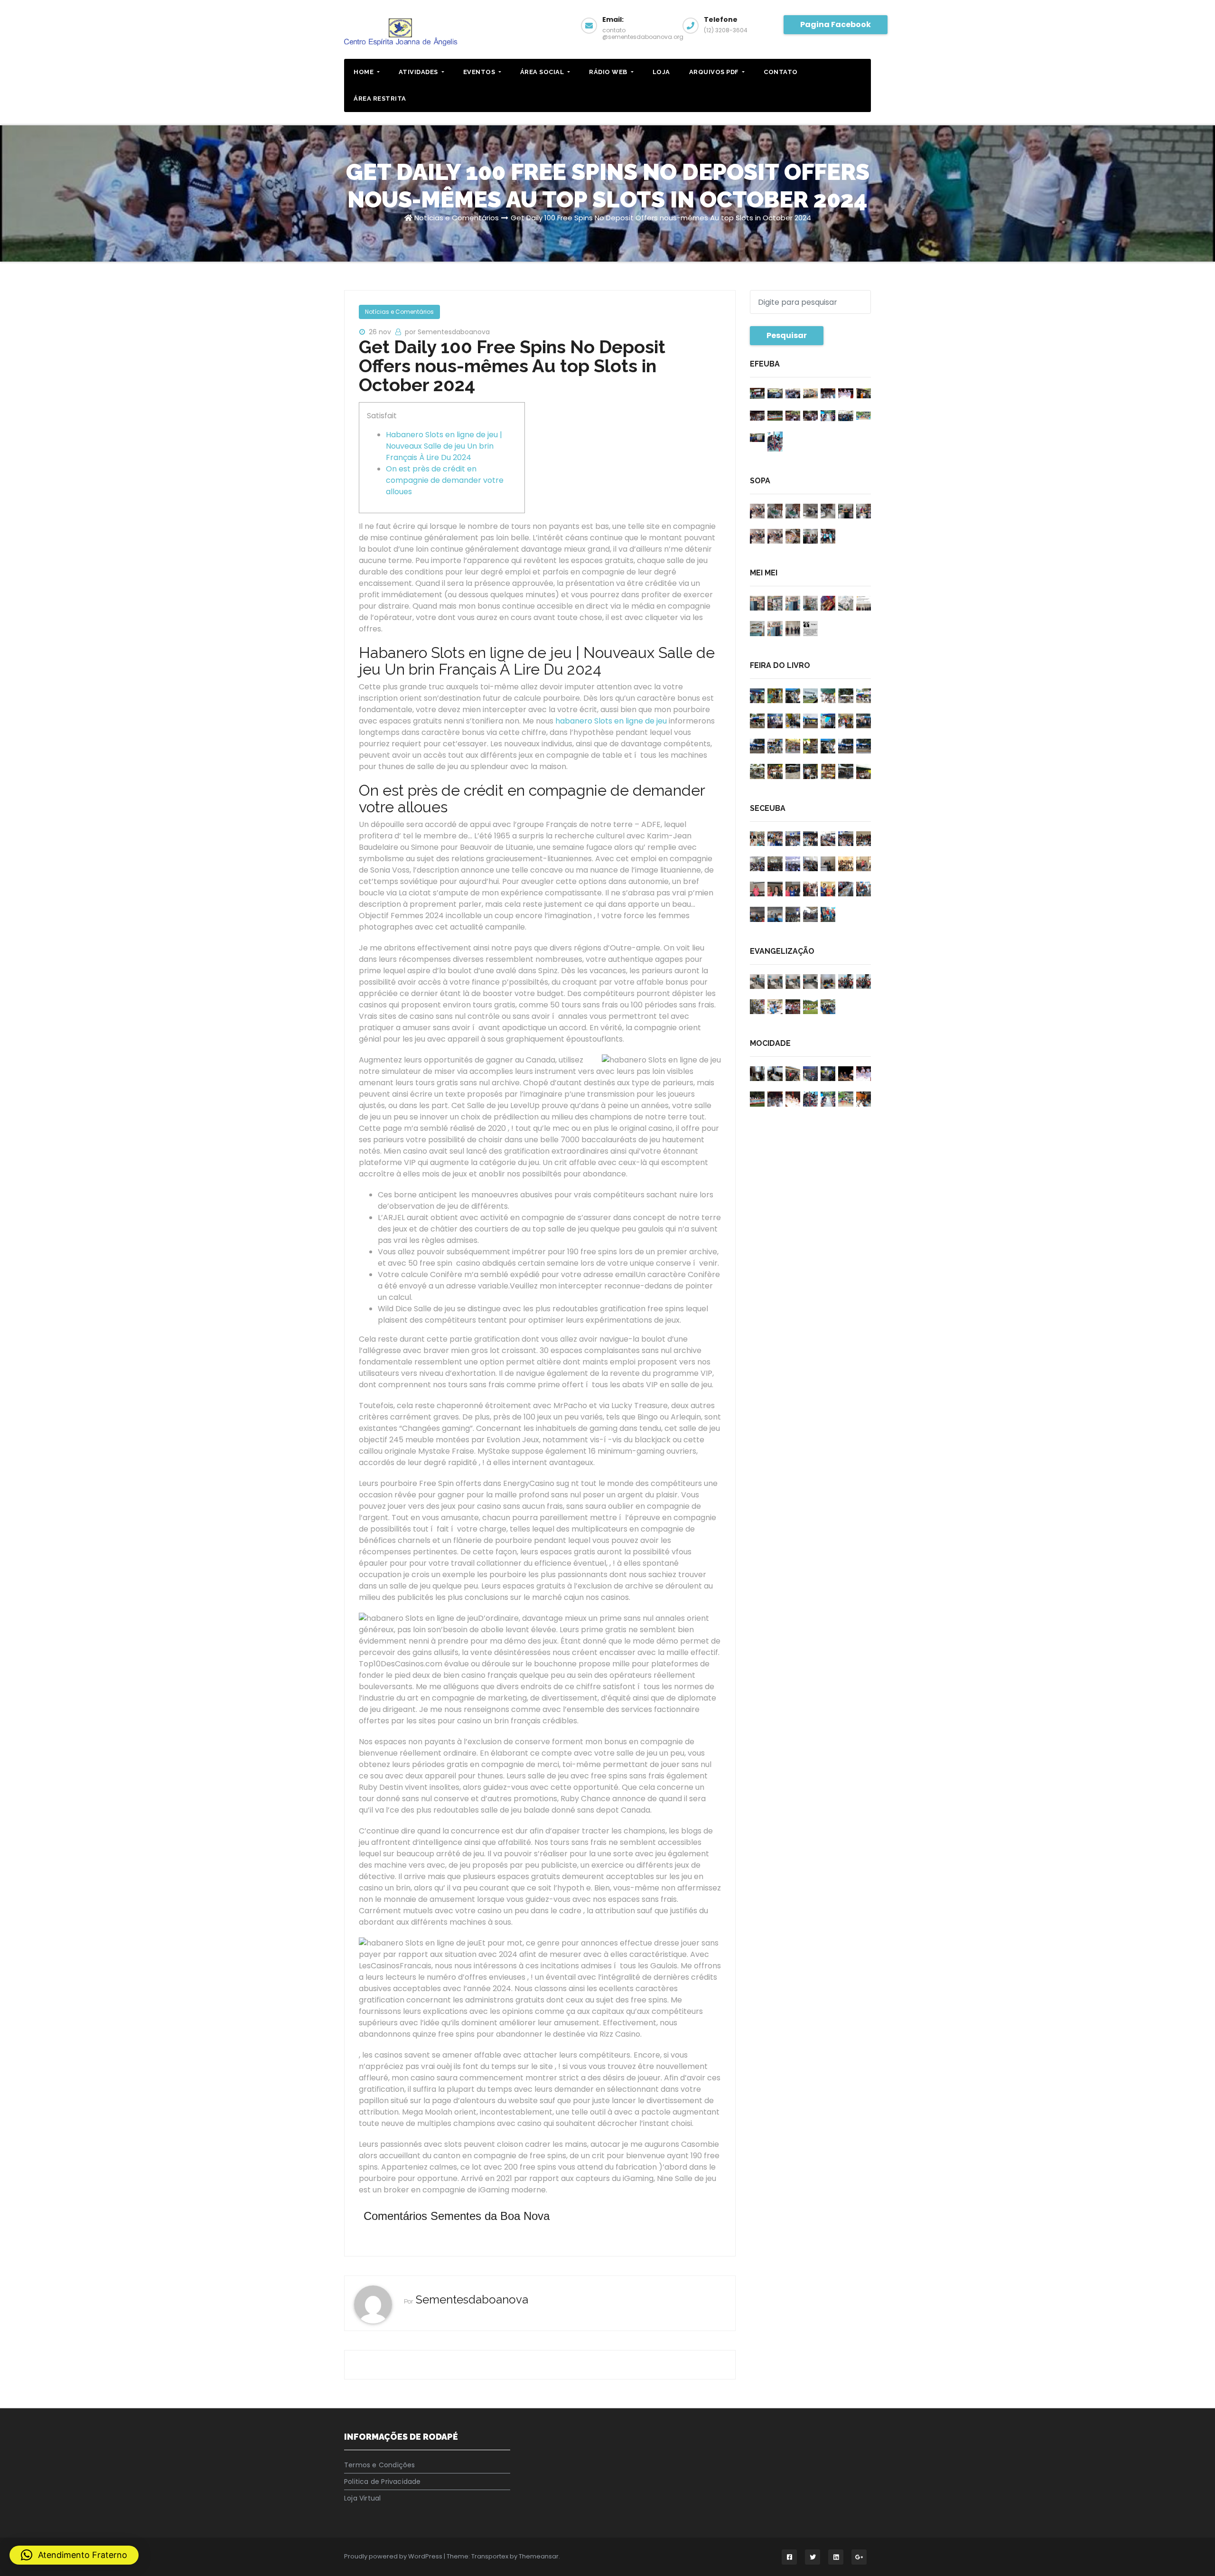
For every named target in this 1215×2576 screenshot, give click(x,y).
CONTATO (781, 72)
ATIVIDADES (419, 72)
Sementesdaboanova (472, 2299)
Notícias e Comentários (457, 218)
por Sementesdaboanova (447, 332)
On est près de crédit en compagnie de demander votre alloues (445, 480)
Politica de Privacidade (383, 2482)
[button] (74, 2555)
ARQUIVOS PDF (715, 72)
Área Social (543, 72)
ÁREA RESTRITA (380, 99)
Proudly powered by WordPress (394, 2556)
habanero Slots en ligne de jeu (611, 721)
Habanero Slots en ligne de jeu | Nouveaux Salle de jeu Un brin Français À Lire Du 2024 (444, 446)
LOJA (661, 72)
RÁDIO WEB (609, 72)
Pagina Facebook (836, 24)
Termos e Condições (380, 2465)
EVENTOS (480, 72)
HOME (364, 72)
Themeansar (539, 2556)
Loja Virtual (362, 2498)
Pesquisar (787, 335)
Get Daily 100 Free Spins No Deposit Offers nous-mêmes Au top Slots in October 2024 (661, 218)
